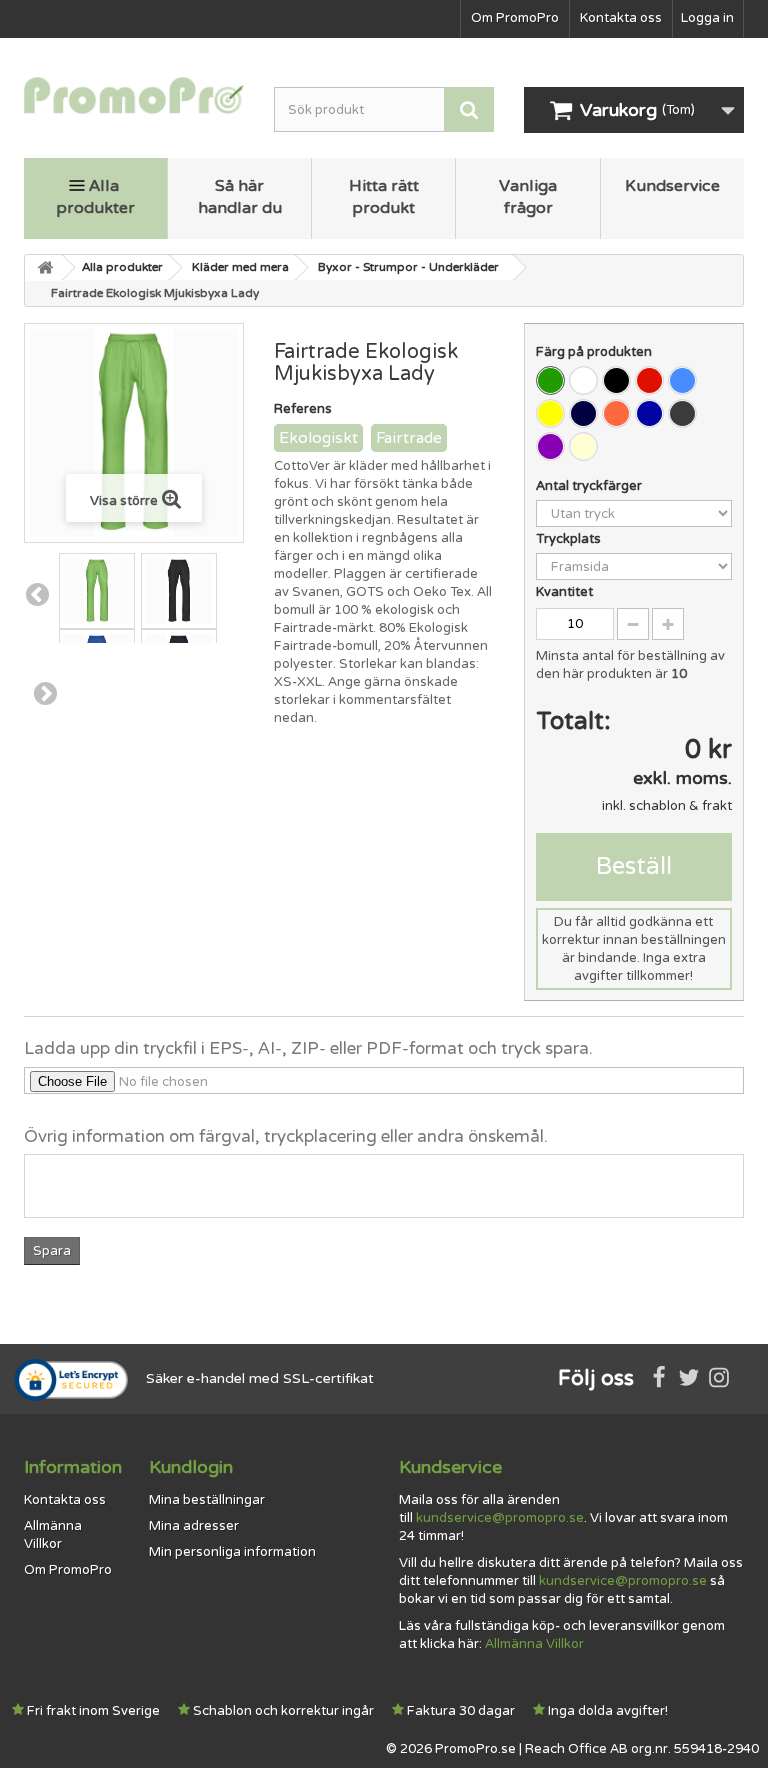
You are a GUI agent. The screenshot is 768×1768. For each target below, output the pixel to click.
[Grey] (682, 413)
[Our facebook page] (659, 1379)
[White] (583, 380)
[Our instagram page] (719, 1379)
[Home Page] (44, 268)
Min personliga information (232, 1552)
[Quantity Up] (668, 624)
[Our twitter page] (689, 1379)
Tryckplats (570, 539)
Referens (303, 409)
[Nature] (583, 446)
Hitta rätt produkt (384, 197)
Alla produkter (95, 197)
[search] (469, 109)
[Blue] (649, 413)
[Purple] (550, 446)
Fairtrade (409, 438)
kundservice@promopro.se (500, 1518)
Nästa (45, 693)
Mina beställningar (207, 1500)
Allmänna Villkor (534, 1644)
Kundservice (672, 186)
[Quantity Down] (633, 624)
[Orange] (616, 413)
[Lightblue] (682, 380)
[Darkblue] (583, 413)
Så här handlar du (240, 197)
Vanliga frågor (528, 197)
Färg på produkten (595, 352)
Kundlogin (191, 1467)
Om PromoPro (515, 18)
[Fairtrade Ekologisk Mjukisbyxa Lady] (97, 591)
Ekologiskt (318, 438)
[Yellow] (550, 413)
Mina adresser (194, 1526)
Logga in (707, 18)
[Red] (649, 380)
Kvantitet (564, 592)
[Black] (616, 380)
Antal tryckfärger (590, 486)
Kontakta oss (621, 18)
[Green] (550, 380)
